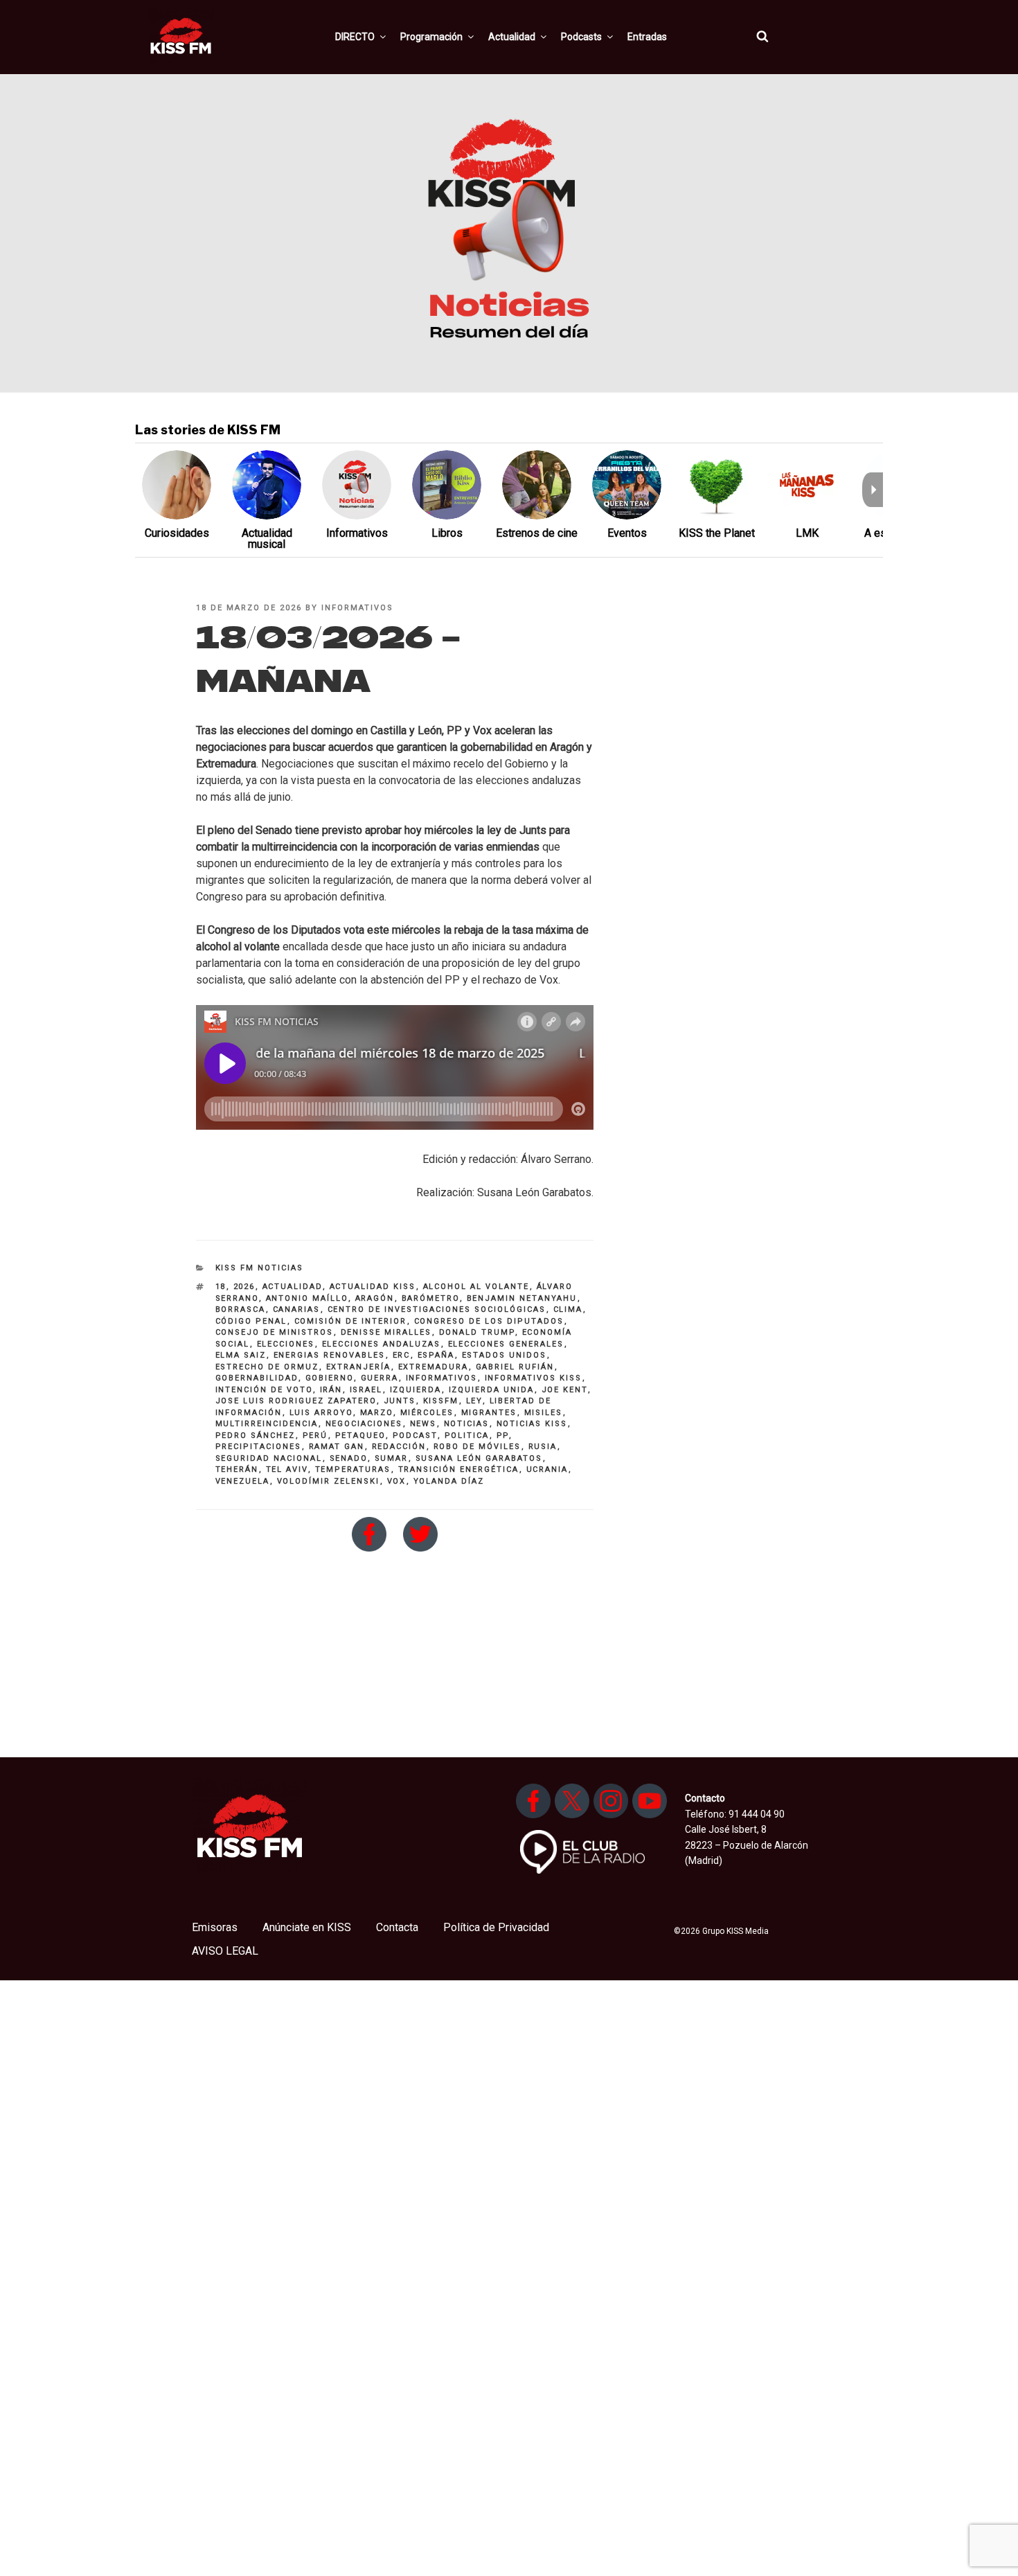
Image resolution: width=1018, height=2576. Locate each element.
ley (474, 1401)
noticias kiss (532, 1424)
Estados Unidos (504, 1355)
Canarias (297, 1309)
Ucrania (547, 1469)
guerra (380, 1378)
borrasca (241, 1309)
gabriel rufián (515, 1367)
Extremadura (434, 1367)
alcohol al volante (476, 1287)
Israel (366, 1390)
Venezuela (243, 1481)
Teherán (237, 1469)
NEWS (423, 1424)
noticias (467, 1424)
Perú (315, 1436)
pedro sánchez (256, 1436)
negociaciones (364, 1424)
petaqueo (360, 1436)
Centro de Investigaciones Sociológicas (437, 1309)
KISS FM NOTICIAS (260, 1268)
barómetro (431, 1298)
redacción (399, 1447)
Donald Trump (477, 1332)
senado (349, 1458)
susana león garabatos (479, 1458)
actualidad (293, 1287)
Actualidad (512, 37)
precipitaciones (259, 1447)
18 (221, 1287)
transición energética (459, 1469)
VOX (397, 1481)
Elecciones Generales (506, 1344)
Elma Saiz (241, 1355)
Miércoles (427, 1413)
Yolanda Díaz (449, 1481)
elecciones (286, 1344)
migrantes (489, 1413)
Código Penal (251, 1321)
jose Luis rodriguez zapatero (296, 1401)
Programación (431, 37)
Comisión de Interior (351, 1321)
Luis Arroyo (321, 1413)
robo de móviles (477, 1447)
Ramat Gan (337, 1447)
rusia (543, 1447)
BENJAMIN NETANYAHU (522, 1298)
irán (331, 1390)
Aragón (375, 1298)
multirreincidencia (267, 1424)
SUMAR (392, 1458)
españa (436, 1355)
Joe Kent (565, 1390)
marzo (377, 1413)
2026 (244, 1287)
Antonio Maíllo (307, 1298)
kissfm (441, 1401)
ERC (402, 1355)
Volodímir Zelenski (329, 1481)
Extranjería (359, 1367)
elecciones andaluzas (382, 1344)
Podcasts (581, 37)
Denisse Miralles (386, 1332)
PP (503, 1436)
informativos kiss (534, 1378)
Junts (400, 1401)
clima (568, 1309)
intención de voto (264, 1390)
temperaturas (353, 1469)
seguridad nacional (269, 1458)
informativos (357, 608)
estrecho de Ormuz (267, 1367)
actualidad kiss (373, 1287)
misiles (544, 1413)
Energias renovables (330, 1355)
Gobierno (330, 1378)
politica (467, 1436)
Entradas (647, 37)
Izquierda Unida (492, 1390)
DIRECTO (355, 37)
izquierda (416, 1390)
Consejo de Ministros (275, 1332)
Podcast (415, 1436)
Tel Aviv (287, 1469)
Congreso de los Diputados (489, 1321)
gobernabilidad (257, 1378)
